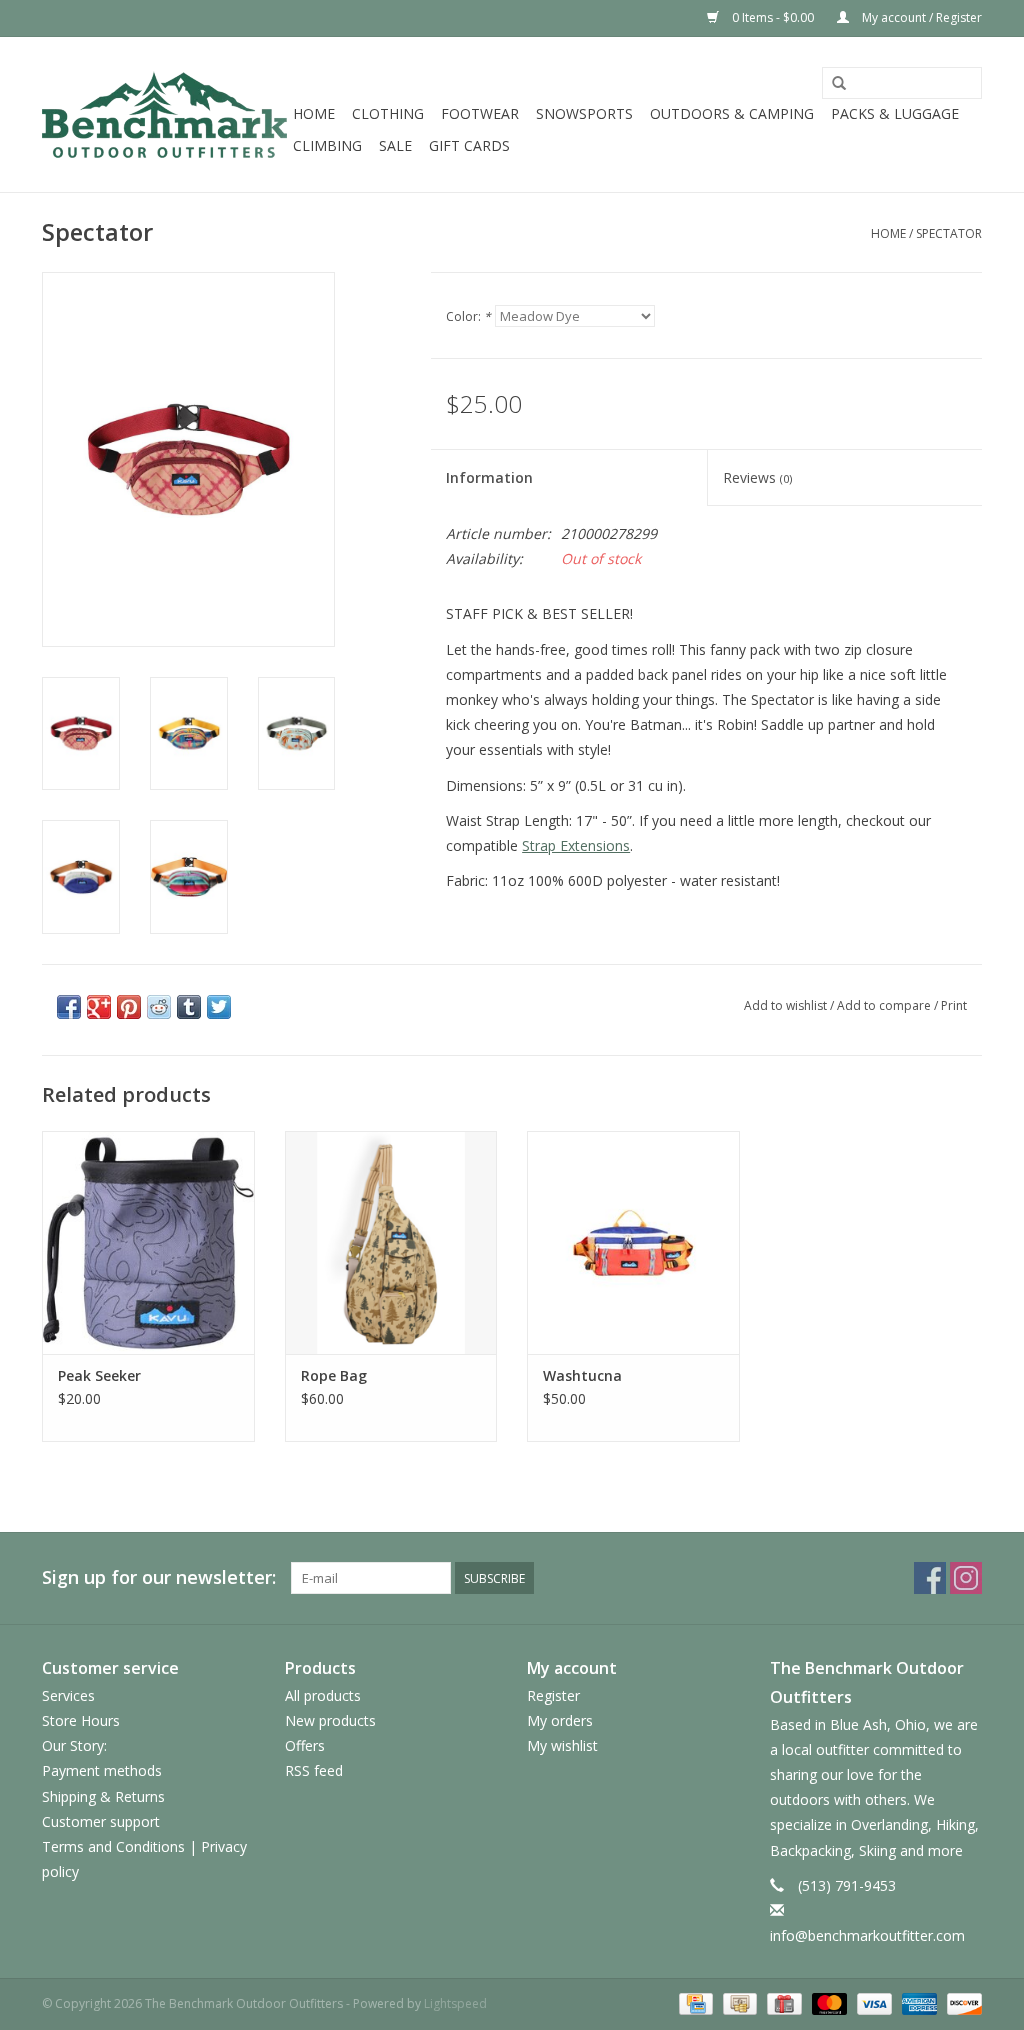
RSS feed (314, 1770)
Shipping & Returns (103, 1796)
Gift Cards (469, 145)
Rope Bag (334, 1375)
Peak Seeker (99, 1375)
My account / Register (920, 17)
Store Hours (81, 1720)
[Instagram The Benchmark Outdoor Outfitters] (966, 1578)
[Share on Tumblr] (189, 1007)
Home (314, 113)
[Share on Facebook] (69, 1007)
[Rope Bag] (391, 1242)
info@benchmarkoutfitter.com (867, 1935)
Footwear (480, 113)
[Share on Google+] (99, 1007)
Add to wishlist (785, 1005)
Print (954, 1005)
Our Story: (74, 1745)
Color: (468, 316)
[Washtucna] (633, 1242)
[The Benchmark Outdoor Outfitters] (164, 114)
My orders (560, 1720)
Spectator (949, 233)
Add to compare (885, 1005)
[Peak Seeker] (148, 1242)
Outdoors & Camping (732, 113)
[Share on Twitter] (219, 1007)
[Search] (839, 84)
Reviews (757, 477)
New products (330, 1720)
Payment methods (102, 1770)
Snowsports (584, 113)
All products (323, 1695)
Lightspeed (455, 2003)
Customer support (101, 1821)
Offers (305, 1745)
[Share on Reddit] (159, 1007)
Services (68, 1695)
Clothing (388, 113)
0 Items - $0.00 (773, 17)
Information (489, 477)
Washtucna (582, 1375)
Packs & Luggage (895, 113)
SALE (395, 145)
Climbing (327, 145)
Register (553, 1695)
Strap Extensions (576, 845)
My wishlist (562, 1745)
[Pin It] (129, 1007)
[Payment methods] (694, 2003)
